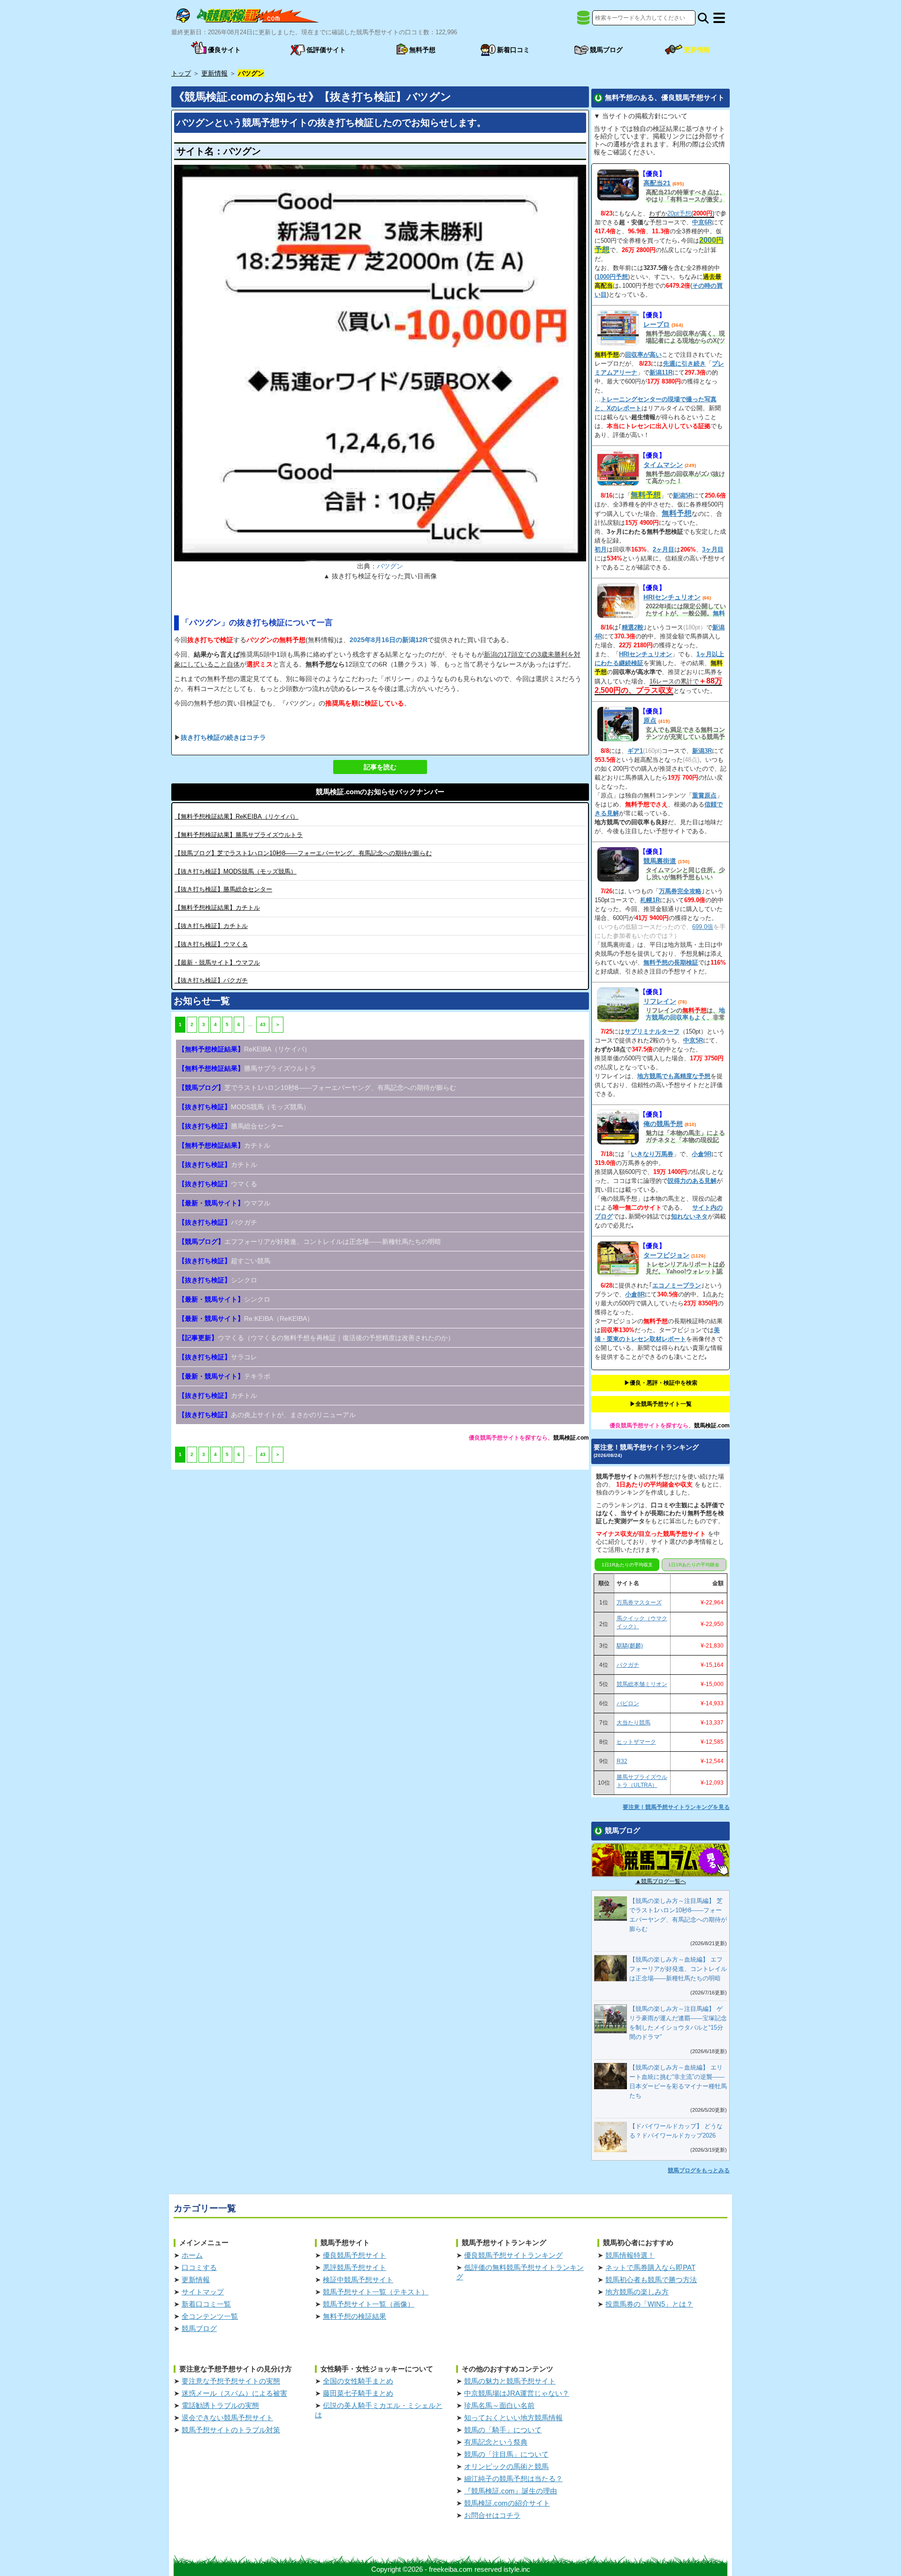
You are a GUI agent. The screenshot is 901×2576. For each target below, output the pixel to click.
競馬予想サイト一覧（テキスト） (376, 2292)
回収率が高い (643, 355)
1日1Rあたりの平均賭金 (694, 1565)
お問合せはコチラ (492, 2515)
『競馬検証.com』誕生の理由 (511, 2491)
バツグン (390, 566)
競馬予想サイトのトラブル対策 (231, 2430)
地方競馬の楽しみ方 (637, 2292)
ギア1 (635, 751)
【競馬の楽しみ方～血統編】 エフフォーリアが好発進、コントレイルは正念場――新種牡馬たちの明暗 (678, 1969)
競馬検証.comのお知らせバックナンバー (380, 792)
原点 (650, 721)
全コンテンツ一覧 (210, 2316)
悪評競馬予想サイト (355, 2267)
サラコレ (218, 1357)
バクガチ (211, 980)
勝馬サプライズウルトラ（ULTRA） (642, 1781)
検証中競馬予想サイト (358, 2280)
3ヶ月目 (713, 549)
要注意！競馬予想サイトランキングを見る (676, 1807)
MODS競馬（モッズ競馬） (236, 871)
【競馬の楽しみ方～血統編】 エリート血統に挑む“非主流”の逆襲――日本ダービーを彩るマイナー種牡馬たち (678, 2081)
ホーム (192, 2255)
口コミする (199, 2267)
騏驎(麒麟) (630, 1646)
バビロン (628, 1703)
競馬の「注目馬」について (506, 2454)
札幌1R (650, 900)
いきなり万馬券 (652, 1154)
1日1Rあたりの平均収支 (627, 1565)
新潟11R (661, 372)
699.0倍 (703, 927)
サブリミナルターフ (652, 1031)
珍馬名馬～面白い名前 (499, 2405)
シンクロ (218, 1280)
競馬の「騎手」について (503, 2430)
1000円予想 (612, 277)
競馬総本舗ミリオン (642, 1684)
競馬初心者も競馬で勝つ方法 (651, 2280)
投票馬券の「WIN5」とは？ (649, 2304)
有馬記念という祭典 (496, 2442)
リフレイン (660, 1001)
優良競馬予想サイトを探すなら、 (511, 1438)
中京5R (693, 1040)
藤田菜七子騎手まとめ (358, 2393)
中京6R (702, 222)
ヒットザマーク (636, 1742)
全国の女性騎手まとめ (358, 2381)
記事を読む (380, 767)
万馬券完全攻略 (680, 891)
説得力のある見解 (692, 1181)
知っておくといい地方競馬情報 (513, 2418)
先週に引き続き (684, 364)
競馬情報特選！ (630, 2255)
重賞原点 (704, 795)
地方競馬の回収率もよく (685, 1014)
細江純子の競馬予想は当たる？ (513, 2479)
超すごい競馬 (224, 1261)
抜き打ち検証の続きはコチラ (223, 737)
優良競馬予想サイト (355, 2255)
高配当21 (657, 183)
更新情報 (196, 2280)
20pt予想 (679, 213)
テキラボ (224, 1376)
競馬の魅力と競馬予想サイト (510, 2381)
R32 (622, 1761)
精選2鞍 (633, 627)
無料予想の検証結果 (355, 2316)
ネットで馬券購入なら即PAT (650, 2267)
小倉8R (635, 1294)
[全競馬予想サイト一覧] (583, 21)
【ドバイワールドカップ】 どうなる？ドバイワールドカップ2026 (676, 2131)
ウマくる (211, 944)
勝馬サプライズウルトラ (239, 835)
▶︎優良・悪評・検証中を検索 (661, 1383)
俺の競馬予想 (663, 1124)
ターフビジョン (666, 1255)
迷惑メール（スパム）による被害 (234, 2393)
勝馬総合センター (223, 889)
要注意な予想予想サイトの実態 (231, 2381)
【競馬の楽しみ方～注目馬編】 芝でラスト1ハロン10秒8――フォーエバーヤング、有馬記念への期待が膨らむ (678, 1915)
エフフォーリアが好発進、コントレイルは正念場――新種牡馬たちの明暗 (310, 1242)
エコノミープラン (677, 1285)
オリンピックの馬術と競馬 (506, 2466)
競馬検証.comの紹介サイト (507, 2503)
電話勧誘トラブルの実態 (220, 2405)
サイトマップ (203, 2292)
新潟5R (683, 495)
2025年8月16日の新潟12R (389, 640)
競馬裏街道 (660, 861)
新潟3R (702, 751)
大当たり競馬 (634, 1723)
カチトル (217, 908)
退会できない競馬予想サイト (227, 2418)
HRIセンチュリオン (672, 597)
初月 (601, 549)
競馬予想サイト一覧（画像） (369, 2304)
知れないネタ (689, 1216)
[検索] (703, 18)
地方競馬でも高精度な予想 (674, 1076)
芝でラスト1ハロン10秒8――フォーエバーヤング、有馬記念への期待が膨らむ (303, 853)
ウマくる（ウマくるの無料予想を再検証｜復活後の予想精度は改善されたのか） (316, 1338)
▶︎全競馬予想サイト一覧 (661, 1404)
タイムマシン (663, 465)
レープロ (657, 324)
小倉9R (702, 1154)
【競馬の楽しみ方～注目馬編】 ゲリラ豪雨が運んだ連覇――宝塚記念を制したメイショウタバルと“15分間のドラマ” (678, 2023)
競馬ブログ (199, 2328)
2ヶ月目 (664, 549)
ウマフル (217, 962)
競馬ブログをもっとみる (699, 2170)
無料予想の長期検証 (671, 962)
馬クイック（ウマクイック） (642, 1622)
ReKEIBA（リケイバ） (237, 816)
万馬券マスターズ (639, 1602)
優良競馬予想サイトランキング (513, 2255)
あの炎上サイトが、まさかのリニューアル (267, 1415)
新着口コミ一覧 (206, 2304)
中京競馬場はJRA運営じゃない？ (517, 2393)
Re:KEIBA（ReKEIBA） (246, 1319)
